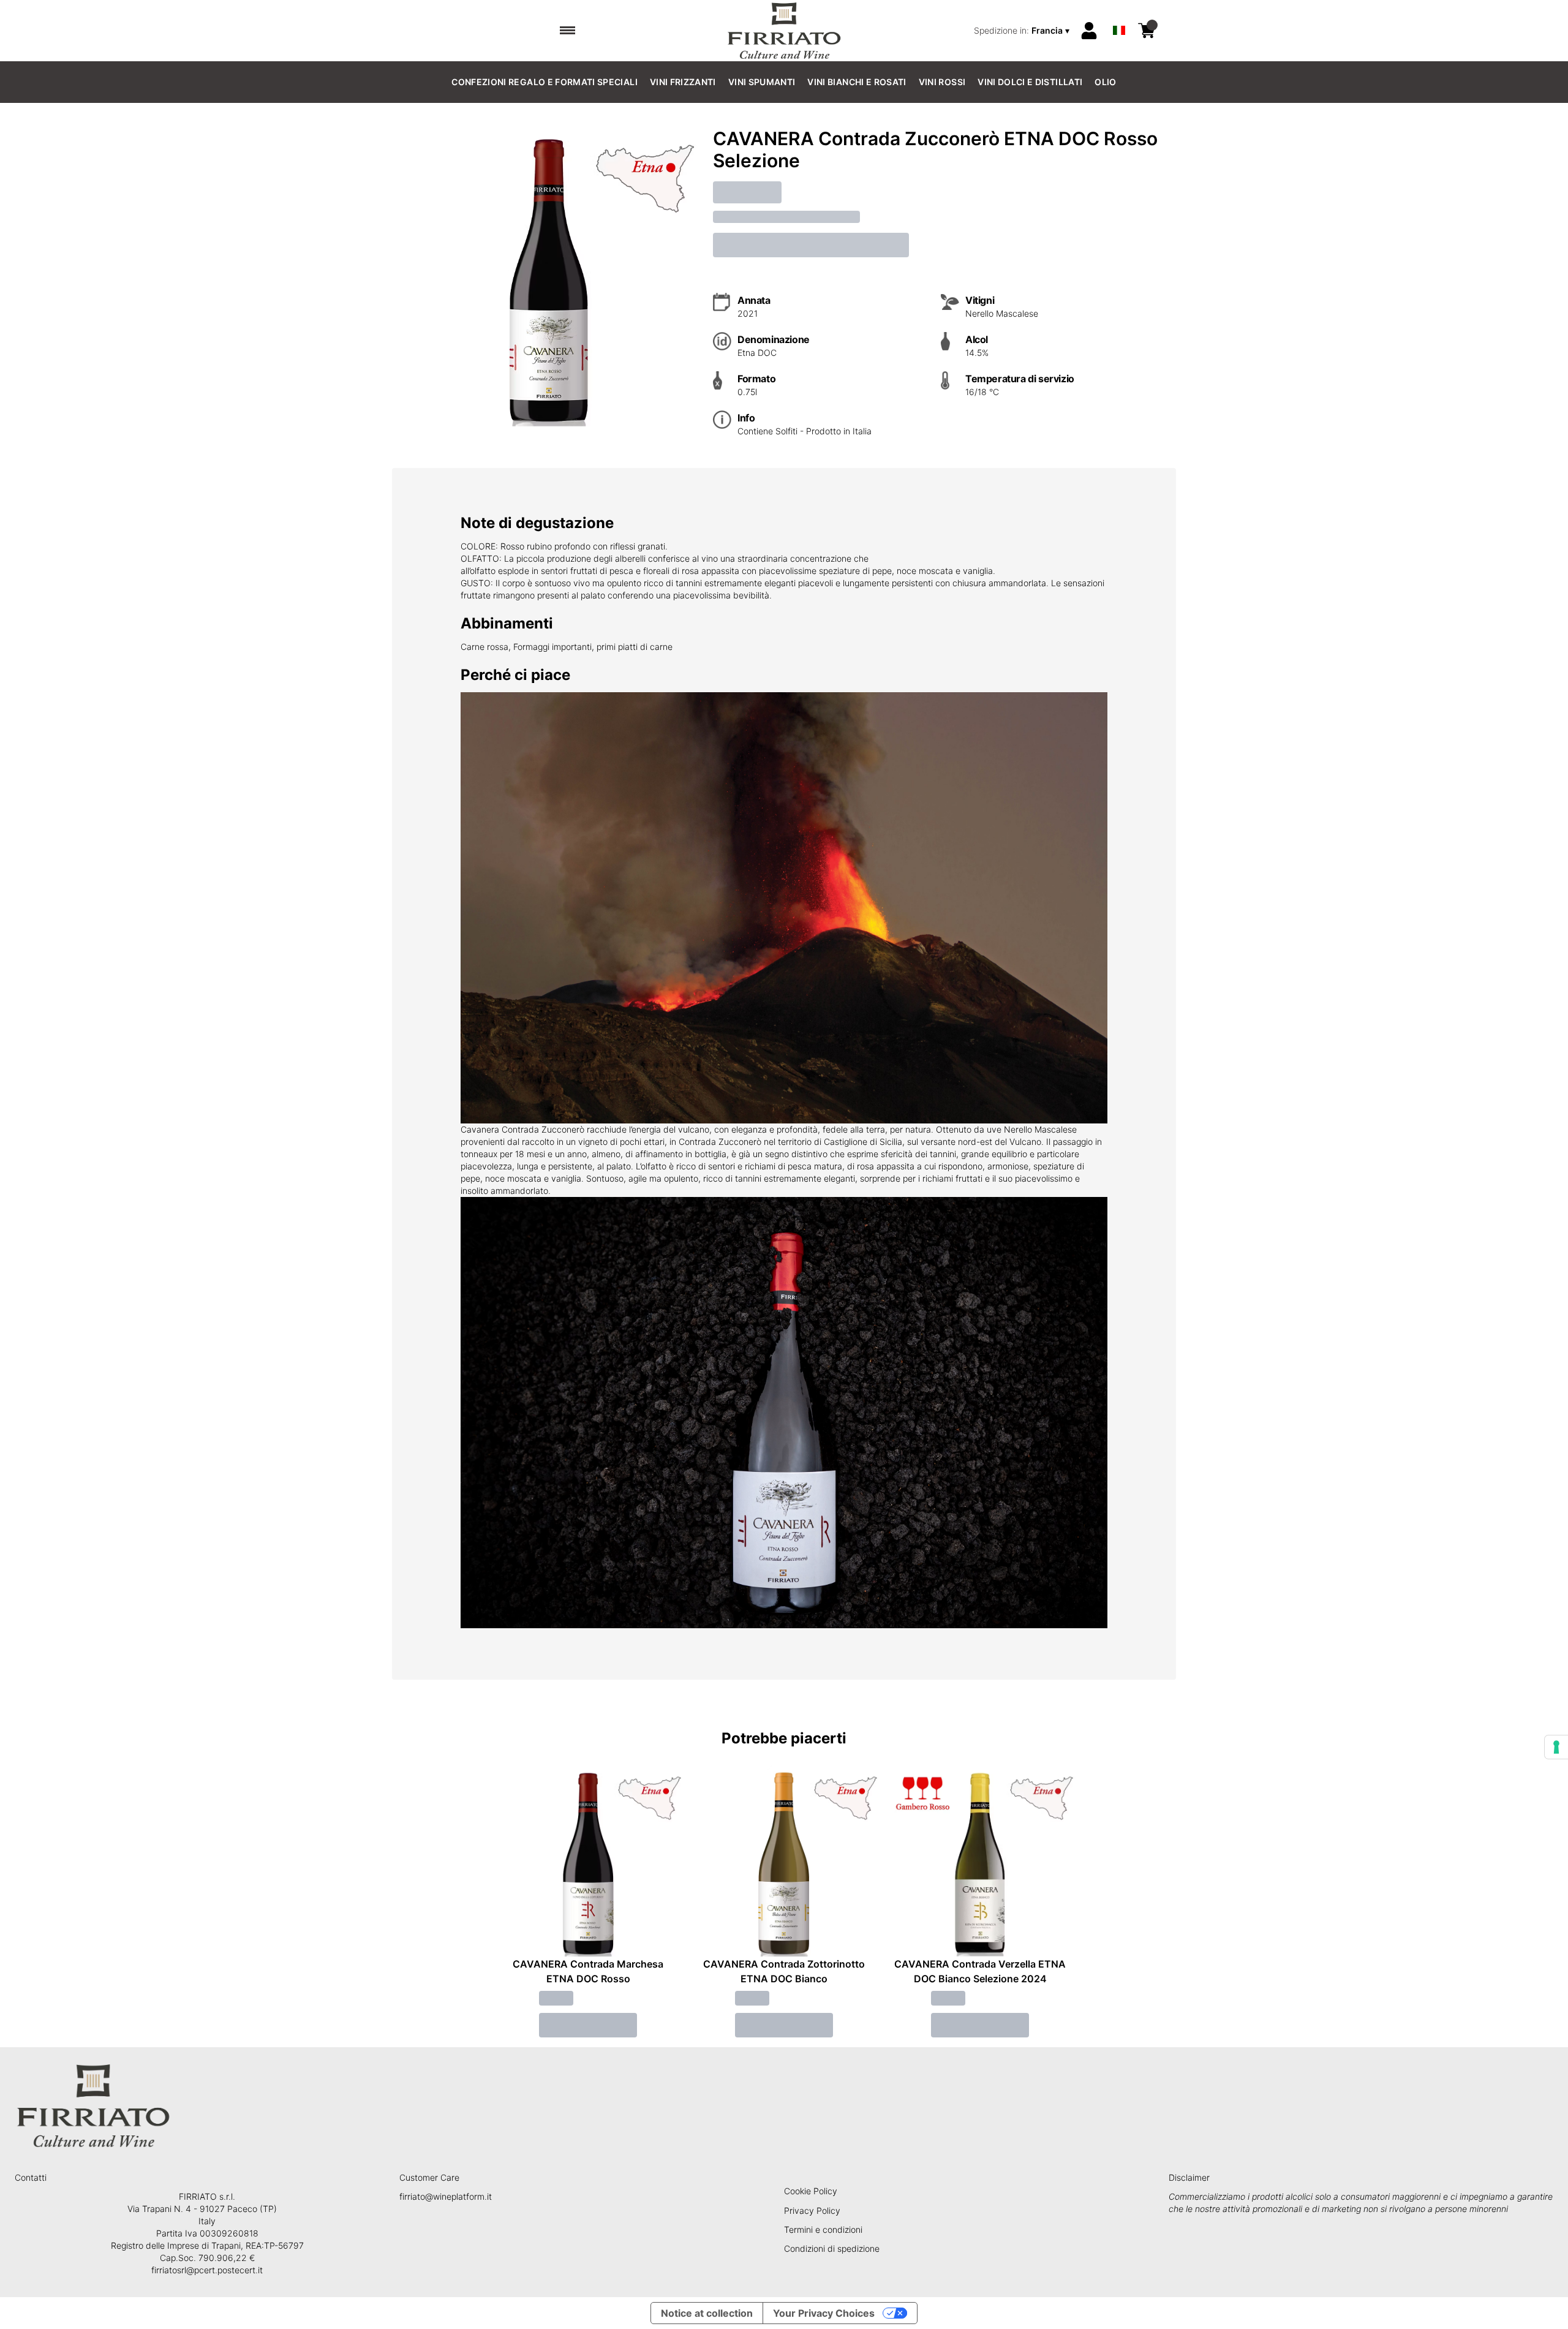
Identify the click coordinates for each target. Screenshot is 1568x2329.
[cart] (1147, 31)
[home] (784, 31)
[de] (1119, 14)
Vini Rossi (942, 82)
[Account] (1089, 31)
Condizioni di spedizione (832, 2248)
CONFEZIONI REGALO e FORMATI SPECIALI (545, 82)
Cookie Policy (811, 2191)
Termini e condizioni (823, 2229)
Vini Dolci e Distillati (1030, 82)
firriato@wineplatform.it (446, 2196)
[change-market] (1023, 31)
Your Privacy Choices (824, 2313)
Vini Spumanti (762, 82)
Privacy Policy (812, 2210)
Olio (1105, 82)
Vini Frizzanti (683, 82)
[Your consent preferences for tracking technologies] (1556, 1747)
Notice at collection (707, 2313)
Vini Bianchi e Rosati (857, 82)
